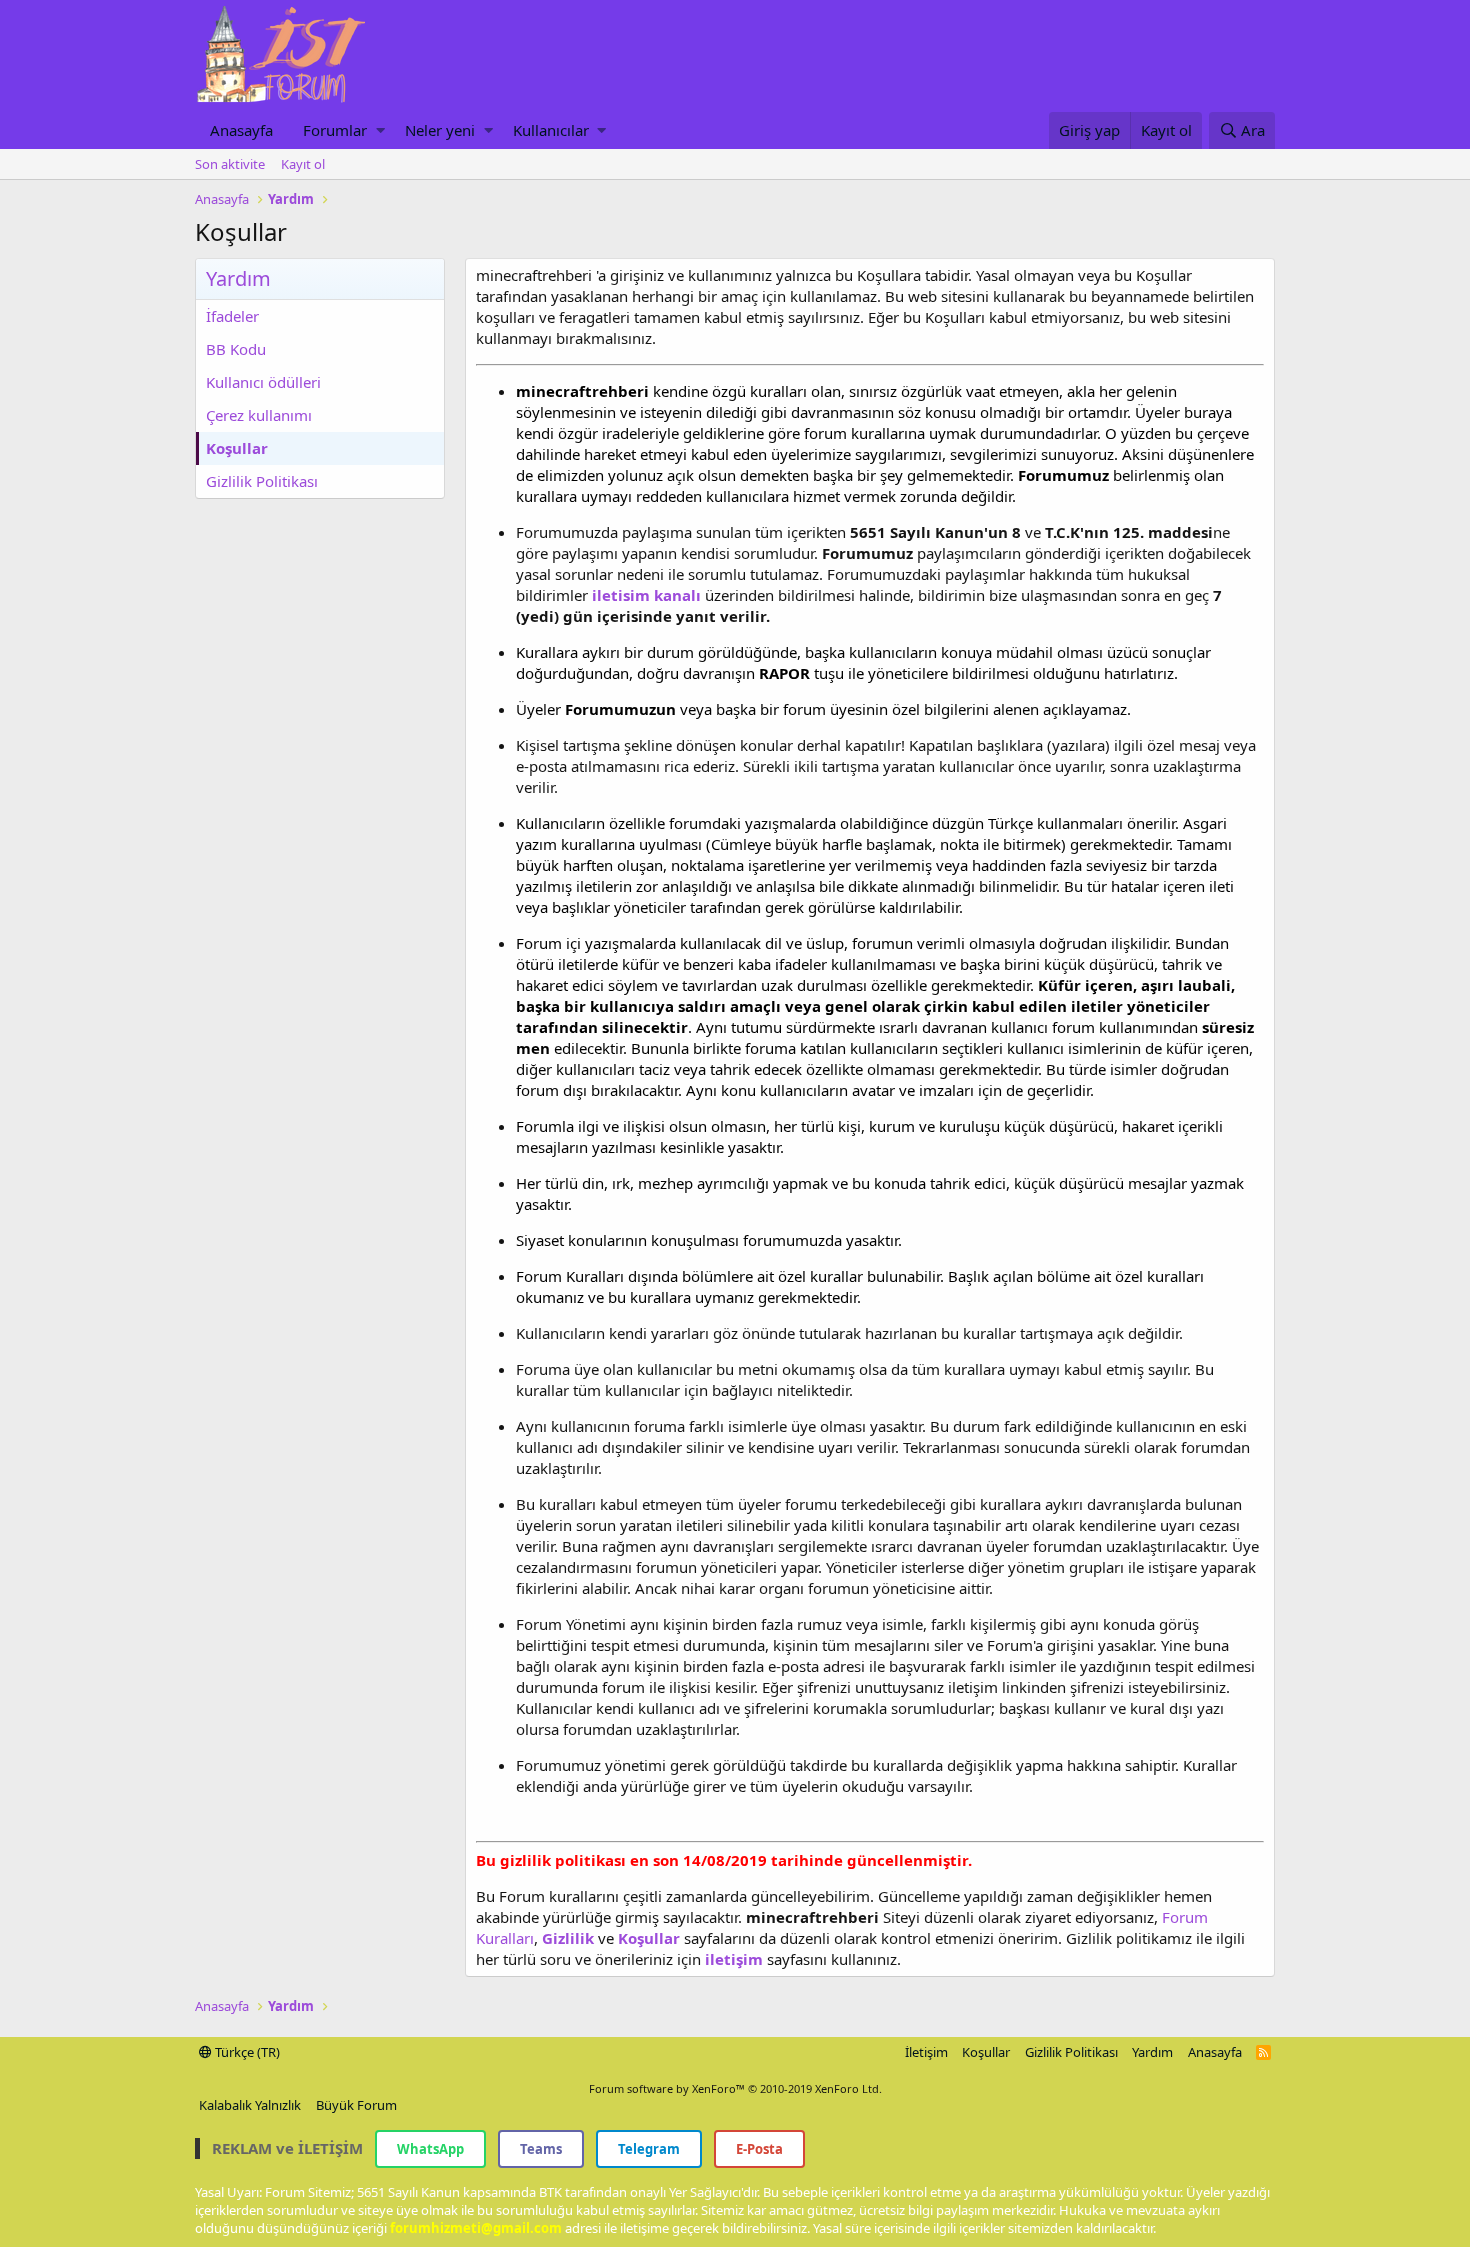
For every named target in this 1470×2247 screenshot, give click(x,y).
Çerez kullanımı (259, 415)
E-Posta (759, 2149)
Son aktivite (230, 164)
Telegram (649, 2149)
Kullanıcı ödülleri (263, 382)
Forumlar (335, 130)
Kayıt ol (303, 164)
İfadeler (232, 316)
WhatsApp (430, 2149)
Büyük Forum (356, 2105)
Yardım (1152, 2052)
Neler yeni (440, 130)
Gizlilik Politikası (262, 481)
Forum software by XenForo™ (735, 2088)
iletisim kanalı (644, 595)
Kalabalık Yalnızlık (250, 2105)
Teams (541, 2149)
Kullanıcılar (551, 130)
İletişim (926, 2052)
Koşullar (237, 448)
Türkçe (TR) (246, 2052)
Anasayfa (241, 130)
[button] (380, 130)
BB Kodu (236, 349)
